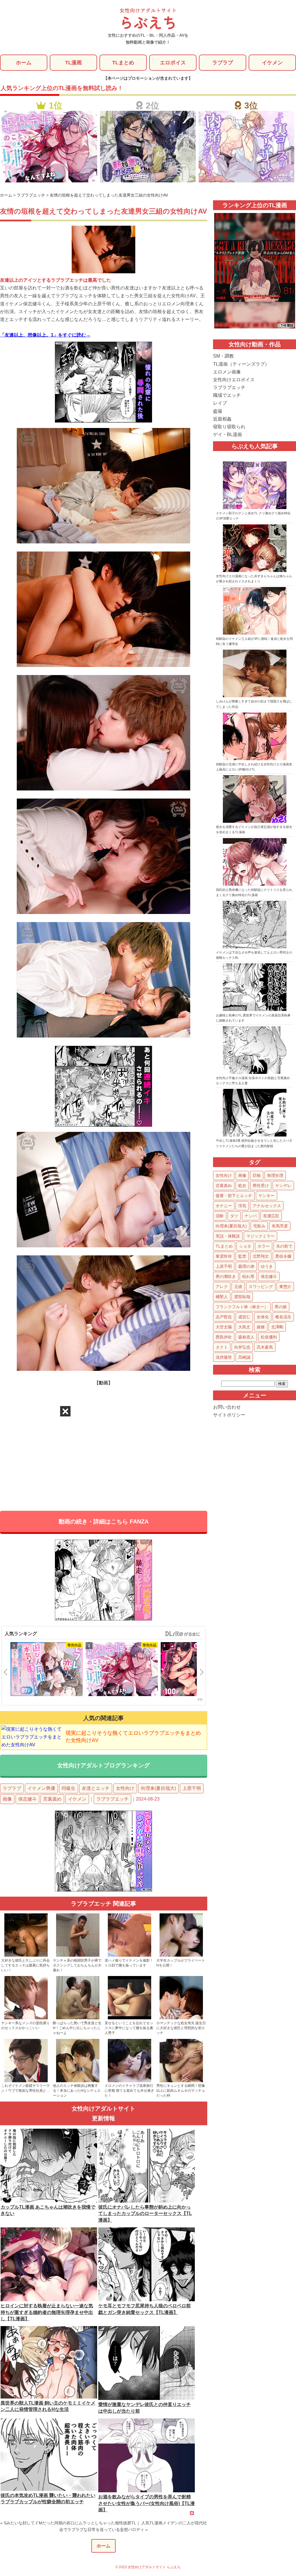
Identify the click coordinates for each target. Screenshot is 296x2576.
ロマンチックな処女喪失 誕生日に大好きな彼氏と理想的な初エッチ (181, 2028)
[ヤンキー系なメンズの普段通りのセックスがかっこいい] (26, 2018)
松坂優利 (269, 1337)
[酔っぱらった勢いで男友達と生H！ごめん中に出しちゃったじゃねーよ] (78, 2018)
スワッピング (261, 1287)
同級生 (69, 1788)
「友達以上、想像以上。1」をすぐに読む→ (45, 335)
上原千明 (192, 1788)
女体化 (263, 1317)
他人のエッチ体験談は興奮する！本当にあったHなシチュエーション (77, 2091)
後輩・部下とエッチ (234, 1196)
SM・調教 (223, 356)
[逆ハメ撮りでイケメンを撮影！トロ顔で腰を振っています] (129, 1956)
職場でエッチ (227, 395)
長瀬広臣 (271, 1216)
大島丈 (244, 1327)
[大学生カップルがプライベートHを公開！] (181, 1956)
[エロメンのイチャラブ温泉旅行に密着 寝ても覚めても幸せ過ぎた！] (129, 2081)
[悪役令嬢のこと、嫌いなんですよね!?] (122, 1670)
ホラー (264, 1246)
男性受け (261, 1186)
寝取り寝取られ (229, 427)
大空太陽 (224, 1327)
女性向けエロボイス (234, 380)
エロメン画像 (227, 372)
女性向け (125, 1788)
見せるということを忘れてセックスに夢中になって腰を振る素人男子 (129, 2028)
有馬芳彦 (280, 1226)
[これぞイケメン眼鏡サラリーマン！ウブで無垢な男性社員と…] (26, 2081)
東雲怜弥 (224, 1256)
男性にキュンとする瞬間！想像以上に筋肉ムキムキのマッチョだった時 (181, 2091)
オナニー (224, 1206)
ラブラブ (223, 63)
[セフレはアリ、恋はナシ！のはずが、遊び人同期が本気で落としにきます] (47, 1670)
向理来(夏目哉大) (158, 1788)
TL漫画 (73, 63)
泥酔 (220, 1216)
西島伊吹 (224, 1337)
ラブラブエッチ (112, 1799)
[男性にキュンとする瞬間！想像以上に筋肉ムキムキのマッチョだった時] (181, 2081)
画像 (7, 1799)
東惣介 (285, 1287)
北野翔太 (261, 1256)
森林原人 (246, 1337)
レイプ (220, 403)
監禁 (242, 1256)
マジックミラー (260, 1236)
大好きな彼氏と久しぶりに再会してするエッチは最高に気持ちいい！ (25, 1965)
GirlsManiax (182, 1634)
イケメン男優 (41, 1788)
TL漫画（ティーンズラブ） (241, 364)
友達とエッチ (96, 1788)
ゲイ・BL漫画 (227, 434)
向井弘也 (242, 1347)
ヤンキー (267, 1196)
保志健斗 (27, 1799)
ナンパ (251, 1216)
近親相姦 (222, 419)
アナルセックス (267, 1206)
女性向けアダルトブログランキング (103, 1765)
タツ (234, 1216)
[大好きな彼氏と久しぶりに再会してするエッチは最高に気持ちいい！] (26, 1956)
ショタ (245, 1246)
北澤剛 (277, 1327)
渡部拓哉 (242, 1297)
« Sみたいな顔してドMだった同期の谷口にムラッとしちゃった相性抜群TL (68, 2523)
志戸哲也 (224, 1317)
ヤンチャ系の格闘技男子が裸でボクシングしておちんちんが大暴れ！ (77, 1965)
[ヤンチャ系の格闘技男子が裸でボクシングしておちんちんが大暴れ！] (78, 1956)
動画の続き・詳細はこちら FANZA (104, 1521)
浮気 (242, 1206)
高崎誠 (244, 1357)
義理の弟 (246, 1266)
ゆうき (267, 1266)
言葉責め (52, 1799)
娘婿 (261, 1327)
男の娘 (281, 1307)
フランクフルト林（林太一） (242, 1307)
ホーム (24, 63)
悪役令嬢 (283, 1256)
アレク (222, 1287)
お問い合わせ (227, 1407)
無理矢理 (275, 1175)
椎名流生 (283, 1317)
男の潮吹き (226, 1276)
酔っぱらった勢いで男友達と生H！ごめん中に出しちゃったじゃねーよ (77, 2028)
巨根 (257, 1175)
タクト (222, 1347)
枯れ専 (248, 1276)
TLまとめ (123, 63)
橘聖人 (222, 1297)
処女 (242, 1186)
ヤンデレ (283, 1186)
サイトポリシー (229, 1415)
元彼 (238, 1287)
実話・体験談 (228, 1236)
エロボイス (173, 63)
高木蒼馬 (265, 1347)
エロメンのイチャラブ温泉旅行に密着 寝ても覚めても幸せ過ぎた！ (129, 2091)
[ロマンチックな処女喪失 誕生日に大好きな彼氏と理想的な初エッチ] (181, 2018)
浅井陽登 (224, 1357)
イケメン (272, 63)
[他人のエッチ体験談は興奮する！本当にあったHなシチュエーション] (78, 2081)
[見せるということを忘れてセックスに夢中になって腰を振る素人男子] (129, 2018)
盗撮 (218, 411)
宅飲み (259, 1226)
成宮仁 (244, 1317)
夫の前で (284, 1246)
